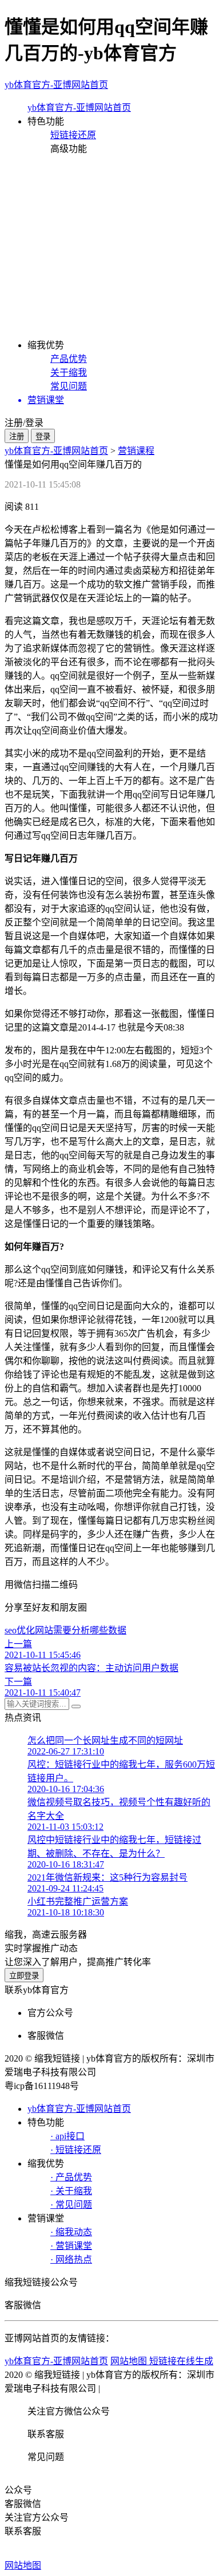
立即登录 (24, 1976)
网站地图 (23, 2565)
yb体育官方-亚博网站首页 (56, 85)
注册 (17, 436)
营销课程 (136, 451)
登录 (43, 436)
